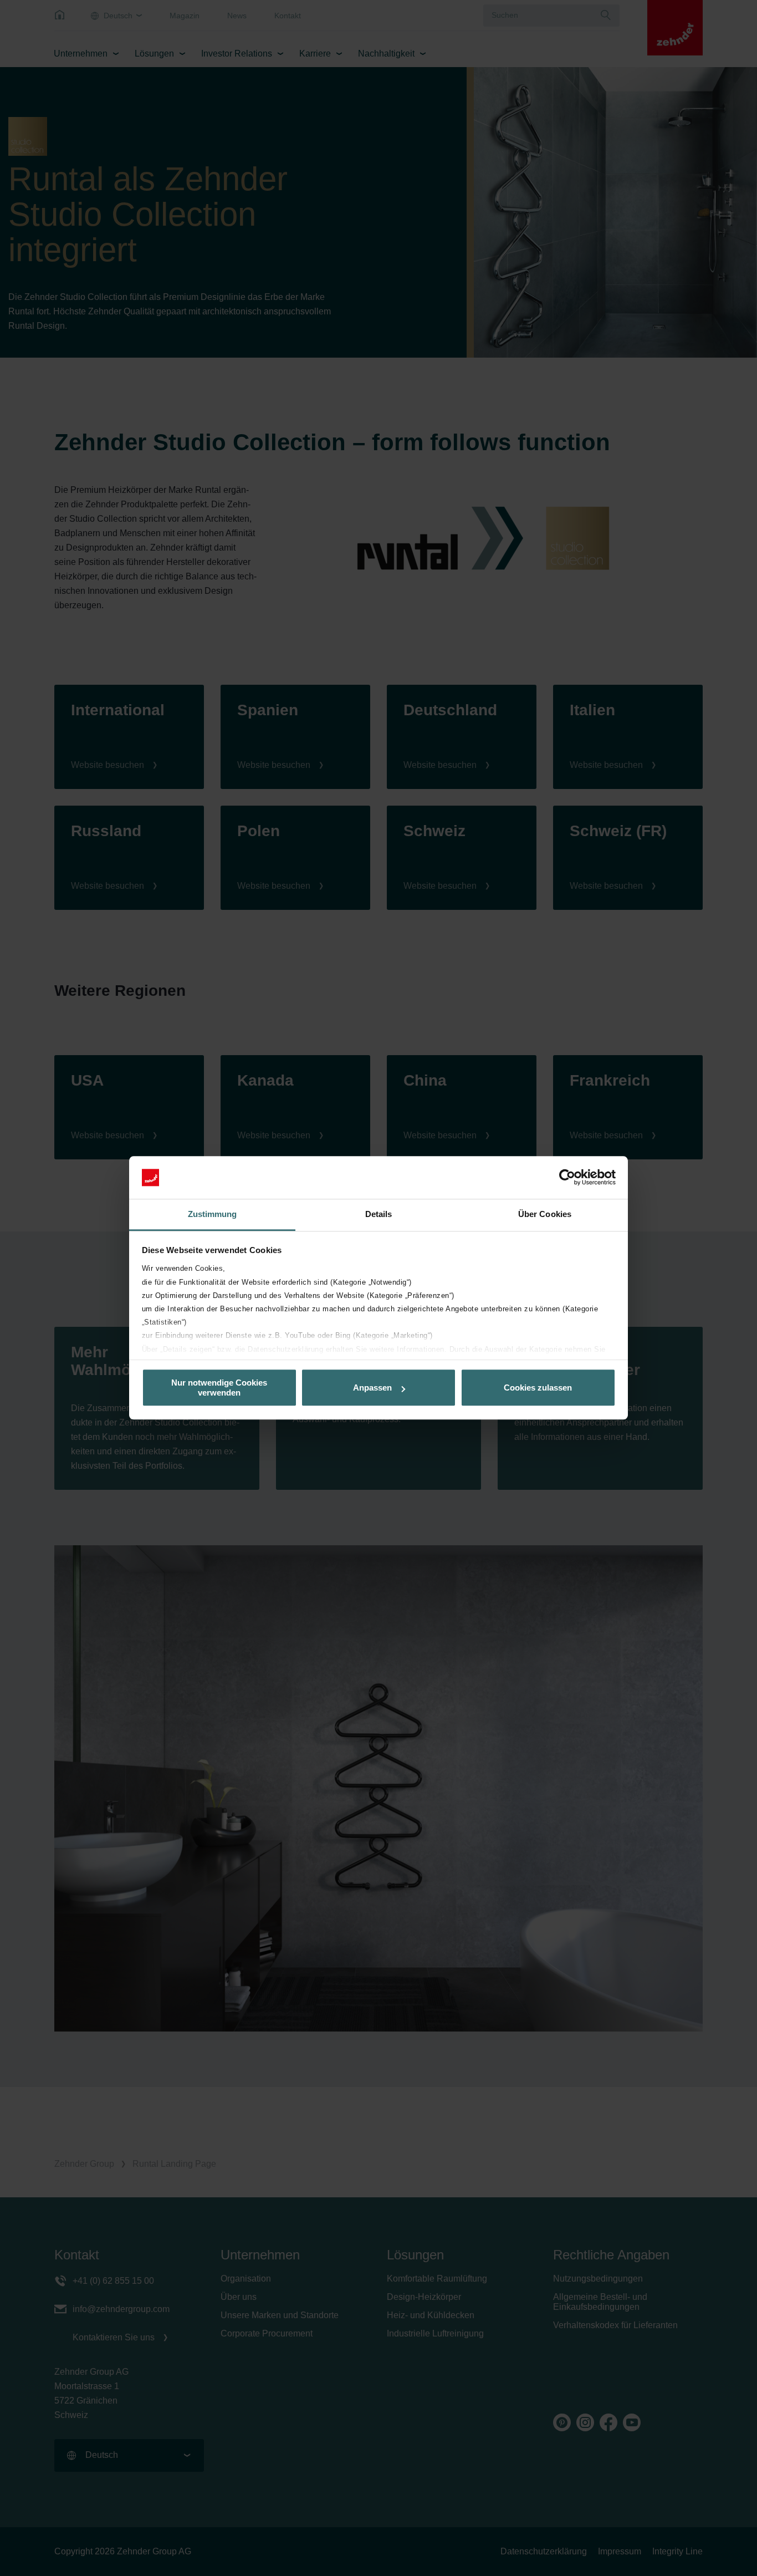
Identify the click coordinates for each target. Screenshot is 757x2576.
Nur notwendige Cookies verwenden (219, 1388)
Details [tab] (379, 1214)
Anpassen (372, 1388)
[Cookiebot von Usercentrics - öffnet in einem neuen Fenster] (567, 1178)
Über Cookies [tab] (545, 1214)
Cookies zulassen (538, 1388)
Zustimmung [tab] (213, 1214)
